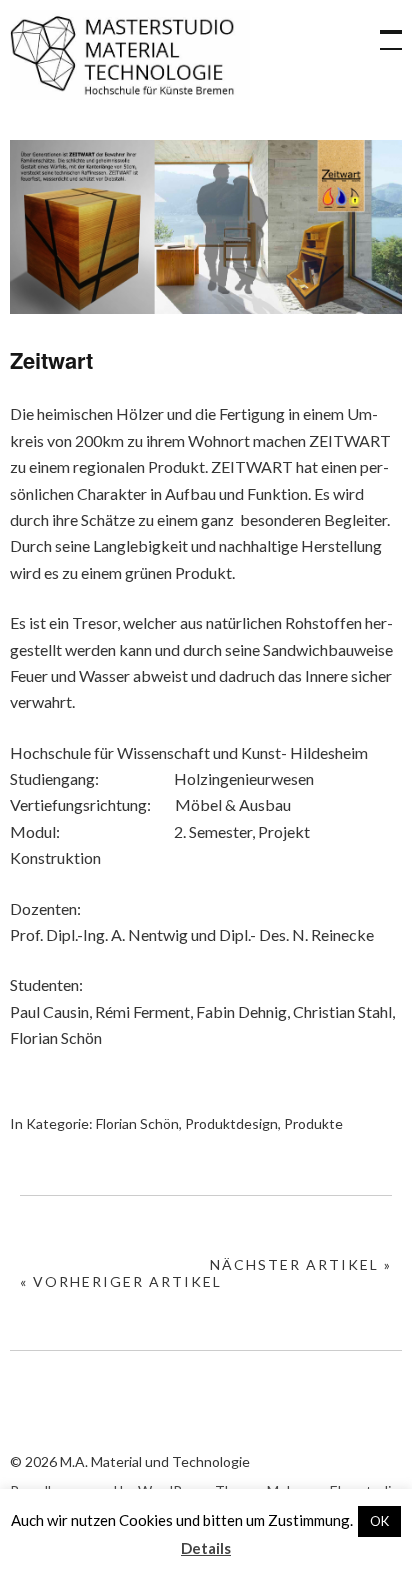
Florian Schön (137, 1123)
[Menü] (382, 30)
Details (206, 1548)
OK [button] (379, 1521)
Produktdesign (231, 1123)
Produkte (313, 1123)
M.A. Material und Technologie (130, 55)
